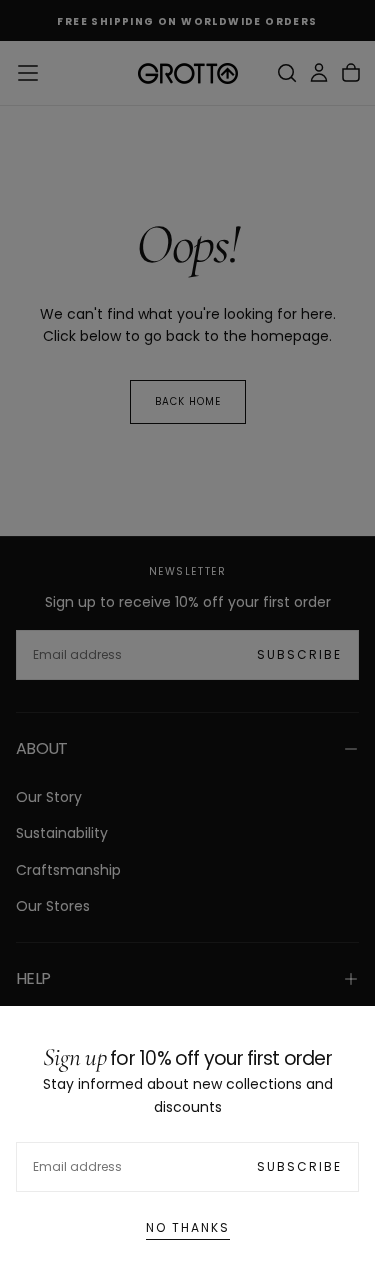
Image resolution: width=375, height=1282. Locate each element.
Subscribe (299, 1166)
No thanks (188, 1227)
